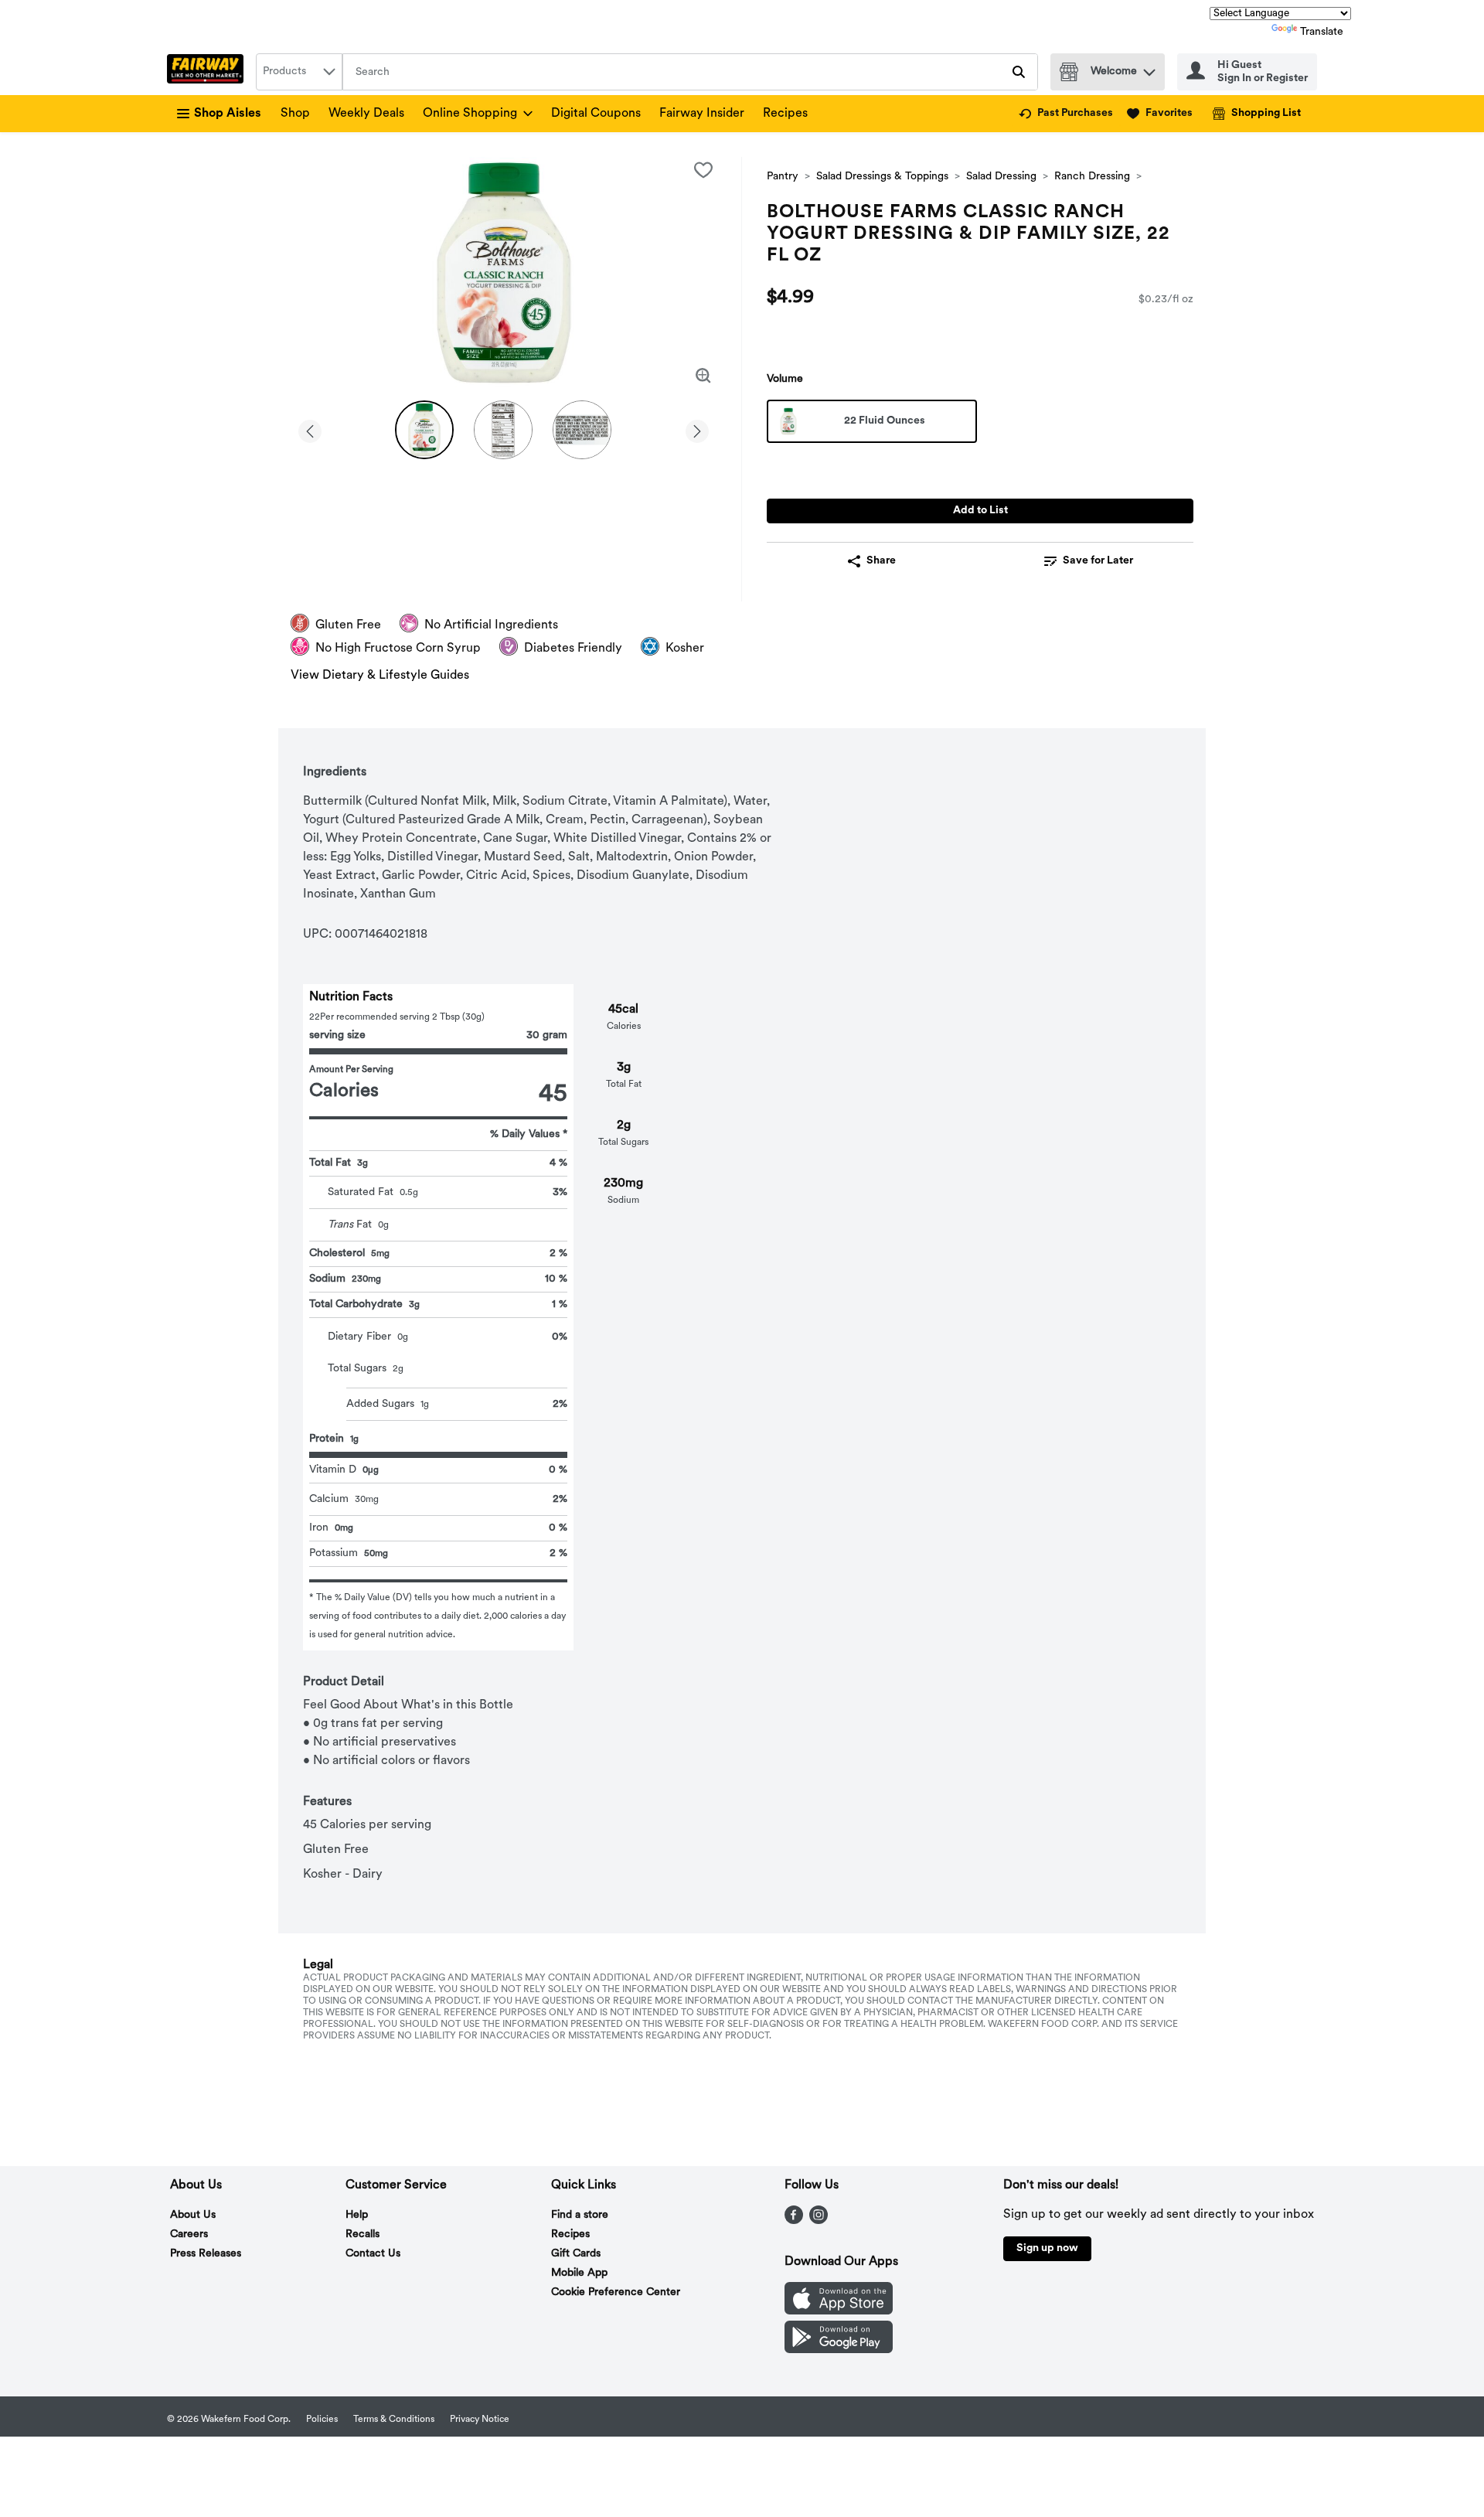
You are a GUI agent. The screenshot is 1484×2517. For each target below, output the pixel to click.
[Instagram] (819, 2221)
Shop (295, 114)
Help (357, 2215)
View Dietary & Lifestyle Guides (380, 676)
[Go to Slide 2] (503, 430)
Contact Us (373, 2254)
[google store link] (839, 2350)
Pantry (783, 177)
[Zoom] (703, 376)
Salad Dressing (1001, 177)
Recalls (362, 2234)
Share (881, 561)
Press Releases (206, 2254)
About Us (193, 2215)
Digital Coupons (596, 114)
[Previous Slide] (310, 429)
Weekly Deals (366, 114)
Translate (1322, 32)
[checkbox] (703, 170)
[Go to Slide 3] (582, 430)
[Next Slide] (697, 429)
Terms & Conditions (394, 2420)
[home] (208, 72)
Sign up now (1047, 2248)
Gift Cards (576, 2254)
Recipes (785, 114)
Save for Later (1098, 561)
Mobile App (579, 2273)
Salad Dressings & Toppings (882, 177)
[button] (1149, 68)
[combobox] (299, 72)
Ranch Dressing (1092, 177)
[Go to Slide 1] (424, 430)
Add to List (980, 511)
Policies (322, 2420)
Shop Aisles (228, 114)
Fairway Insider (702, 114)
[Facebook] (794, 2221)
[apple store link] (839, 2311)
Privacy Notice (480, 2420)
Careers (189, 2234)
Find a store (580, 2215)
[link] (1066, 114)
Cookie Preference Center (616, 2292)
